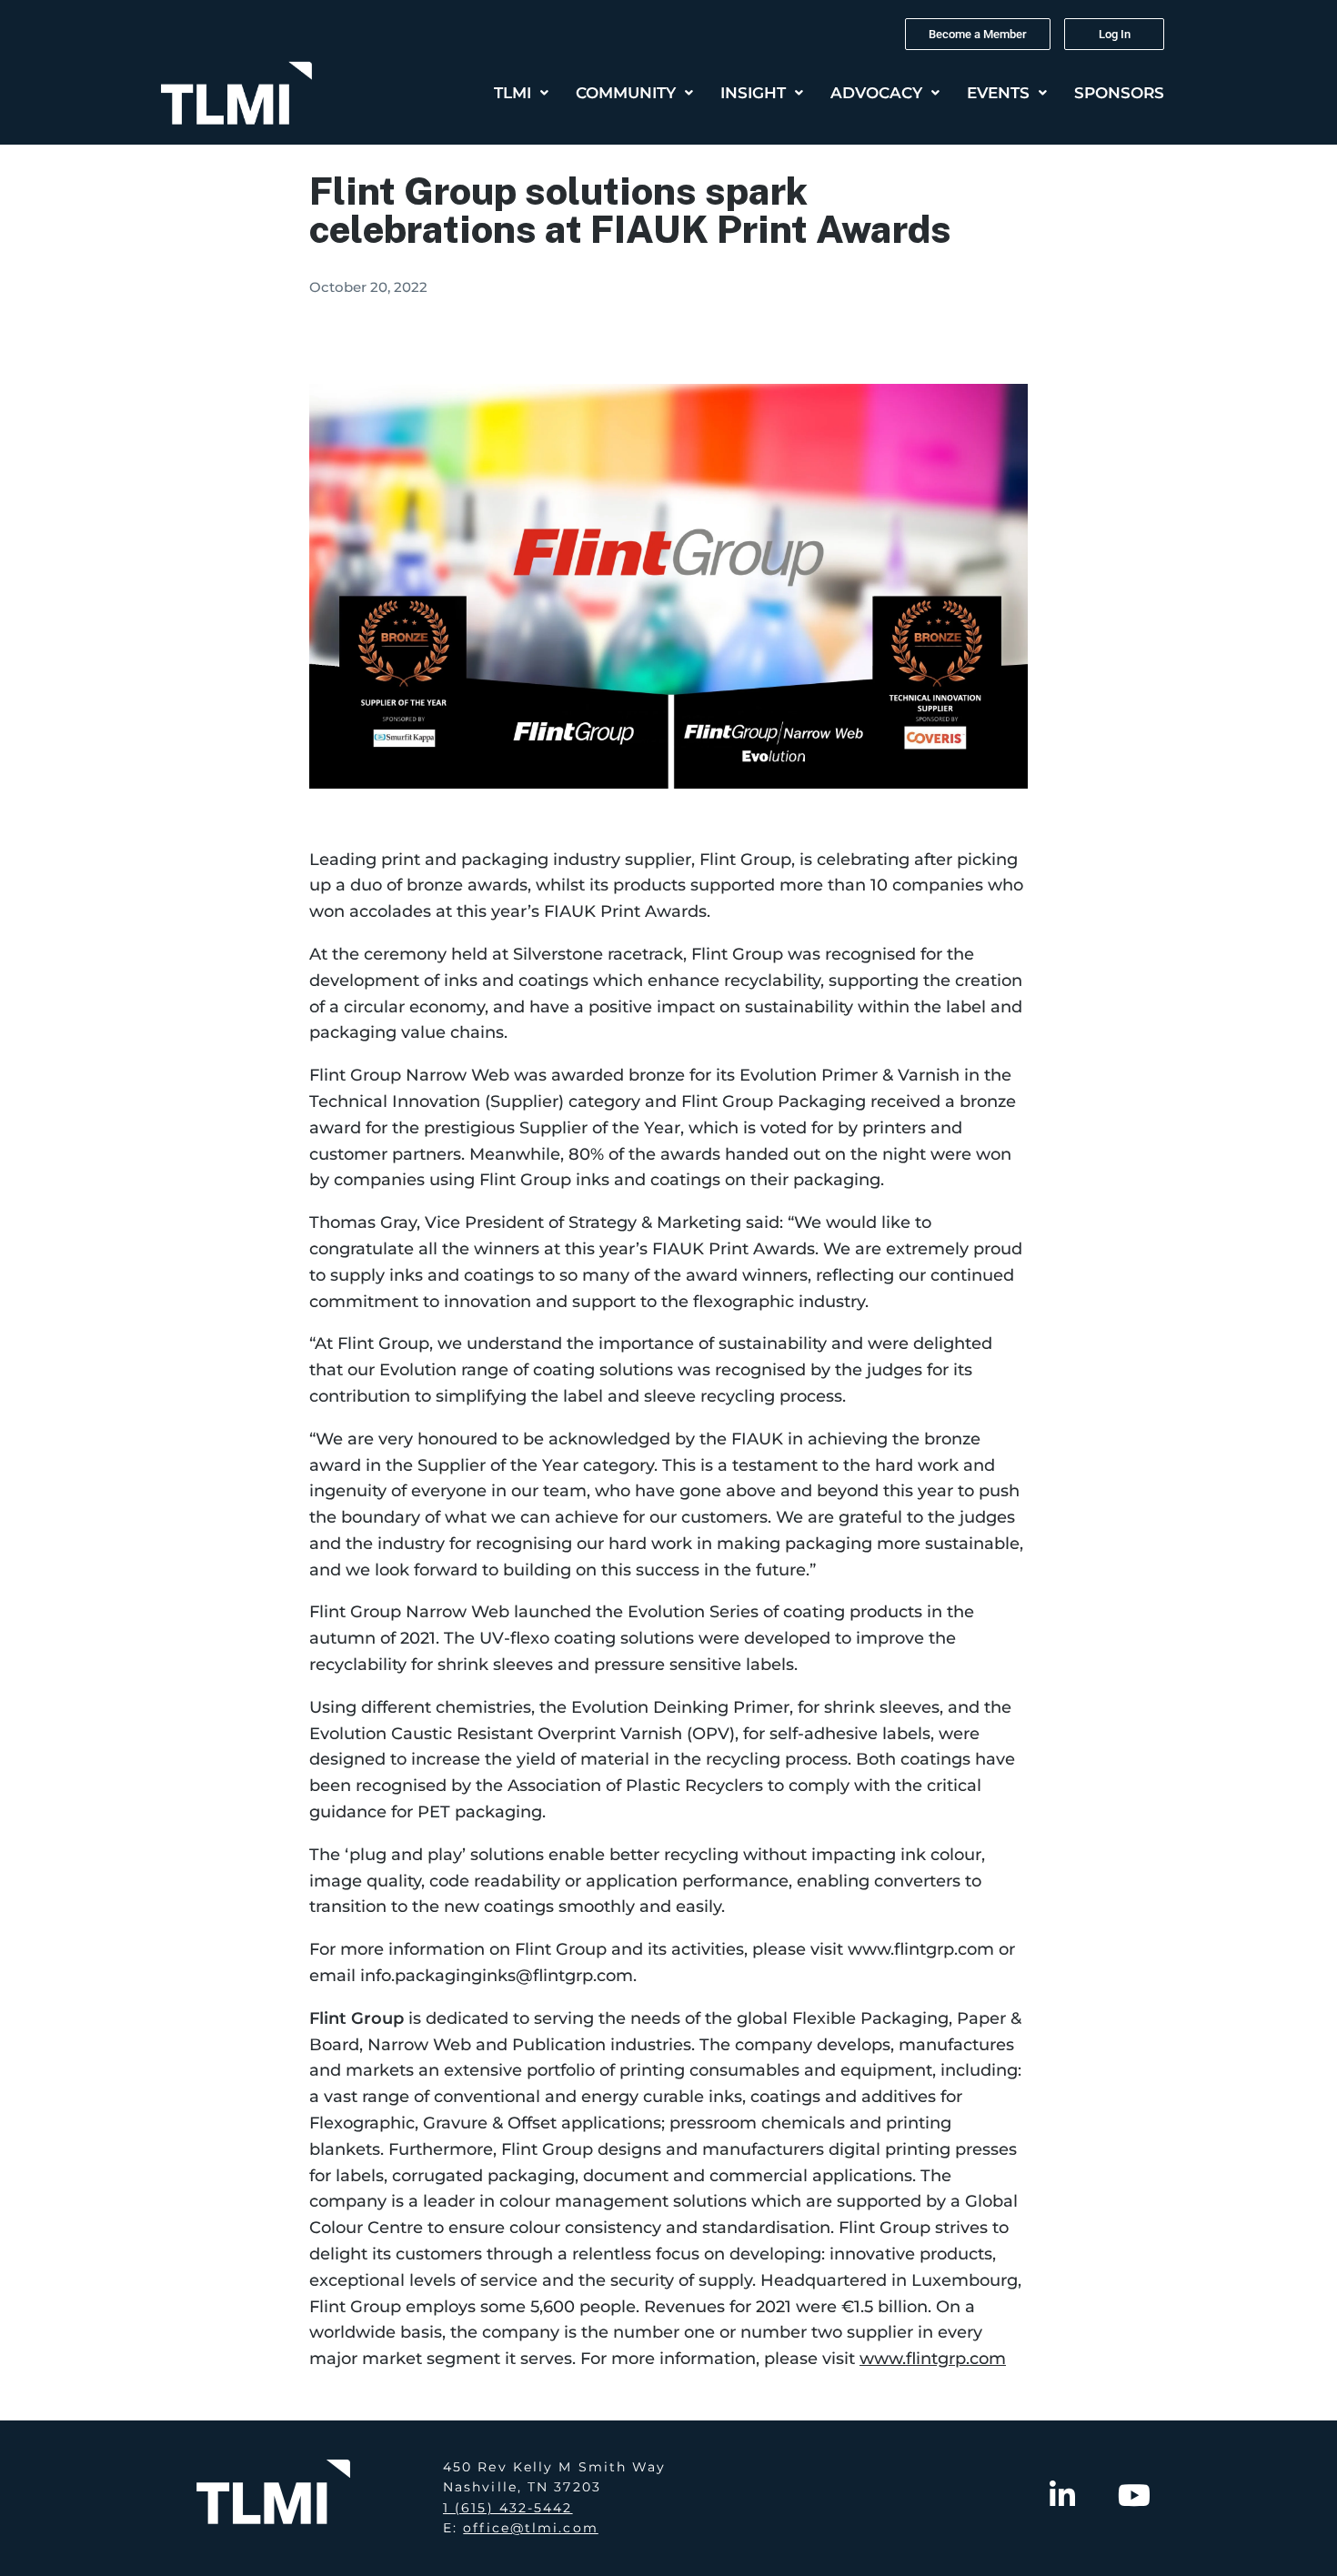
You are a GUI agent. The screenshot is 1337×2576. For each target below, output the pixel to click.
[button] (521, 93)
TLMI (513, 93)
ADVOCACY (876, 93)
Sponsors (1119, 93)
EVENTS (998, 93)
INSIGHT (753, 93)
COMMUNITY (626, 93)
